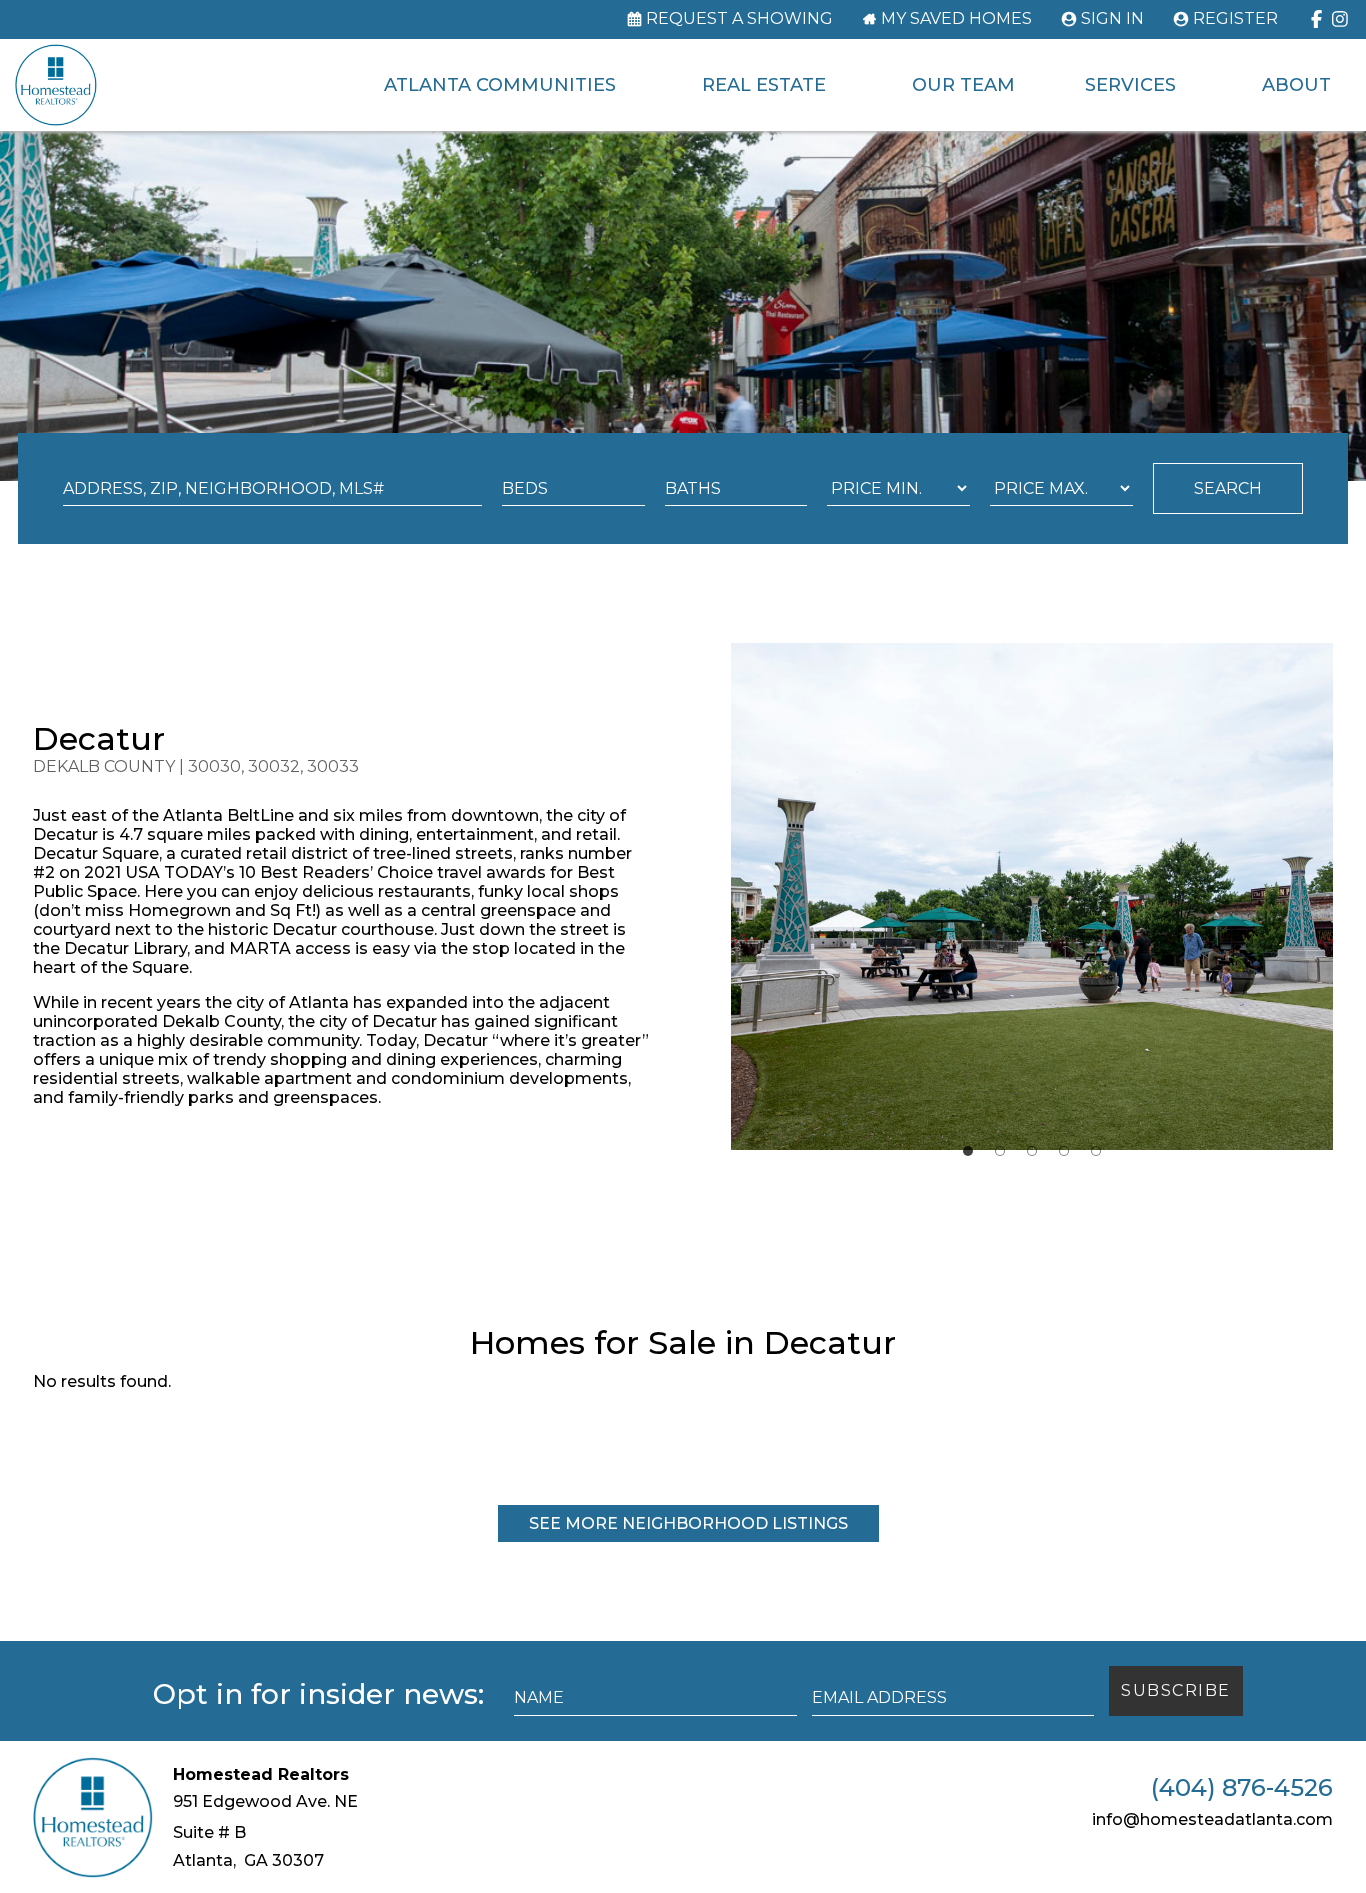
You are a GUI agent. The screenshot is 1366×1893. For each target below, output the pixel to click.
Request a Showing (739, 19)
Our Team (963, 85)
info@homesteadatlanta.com (1212, 1819)
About (1296, 85)
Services (1130, 85)
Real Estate (764, 85)
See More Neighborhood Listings (688, 1523)
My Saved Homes (956, 19)
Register (1235, 19)
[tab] (968, 1151)
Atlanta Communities (500, 85)
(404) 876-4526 (1242, 1788)
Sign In (1112, 19)
